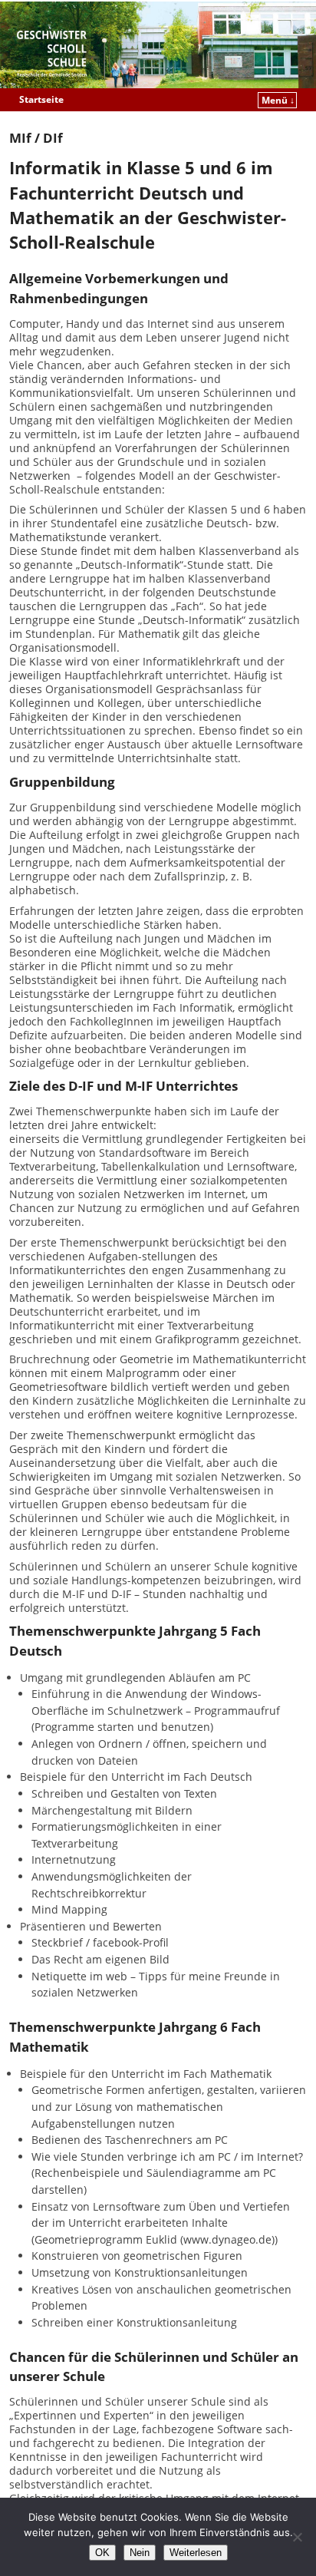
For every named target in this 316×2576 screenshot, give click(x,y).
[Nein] (297, 2537)
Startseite (41, 99)
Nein (140, 2553)
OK (102, 2553)
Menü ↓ (278, 100)
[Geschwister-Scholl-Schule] (158, 45)
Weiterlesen (196, 2553)
